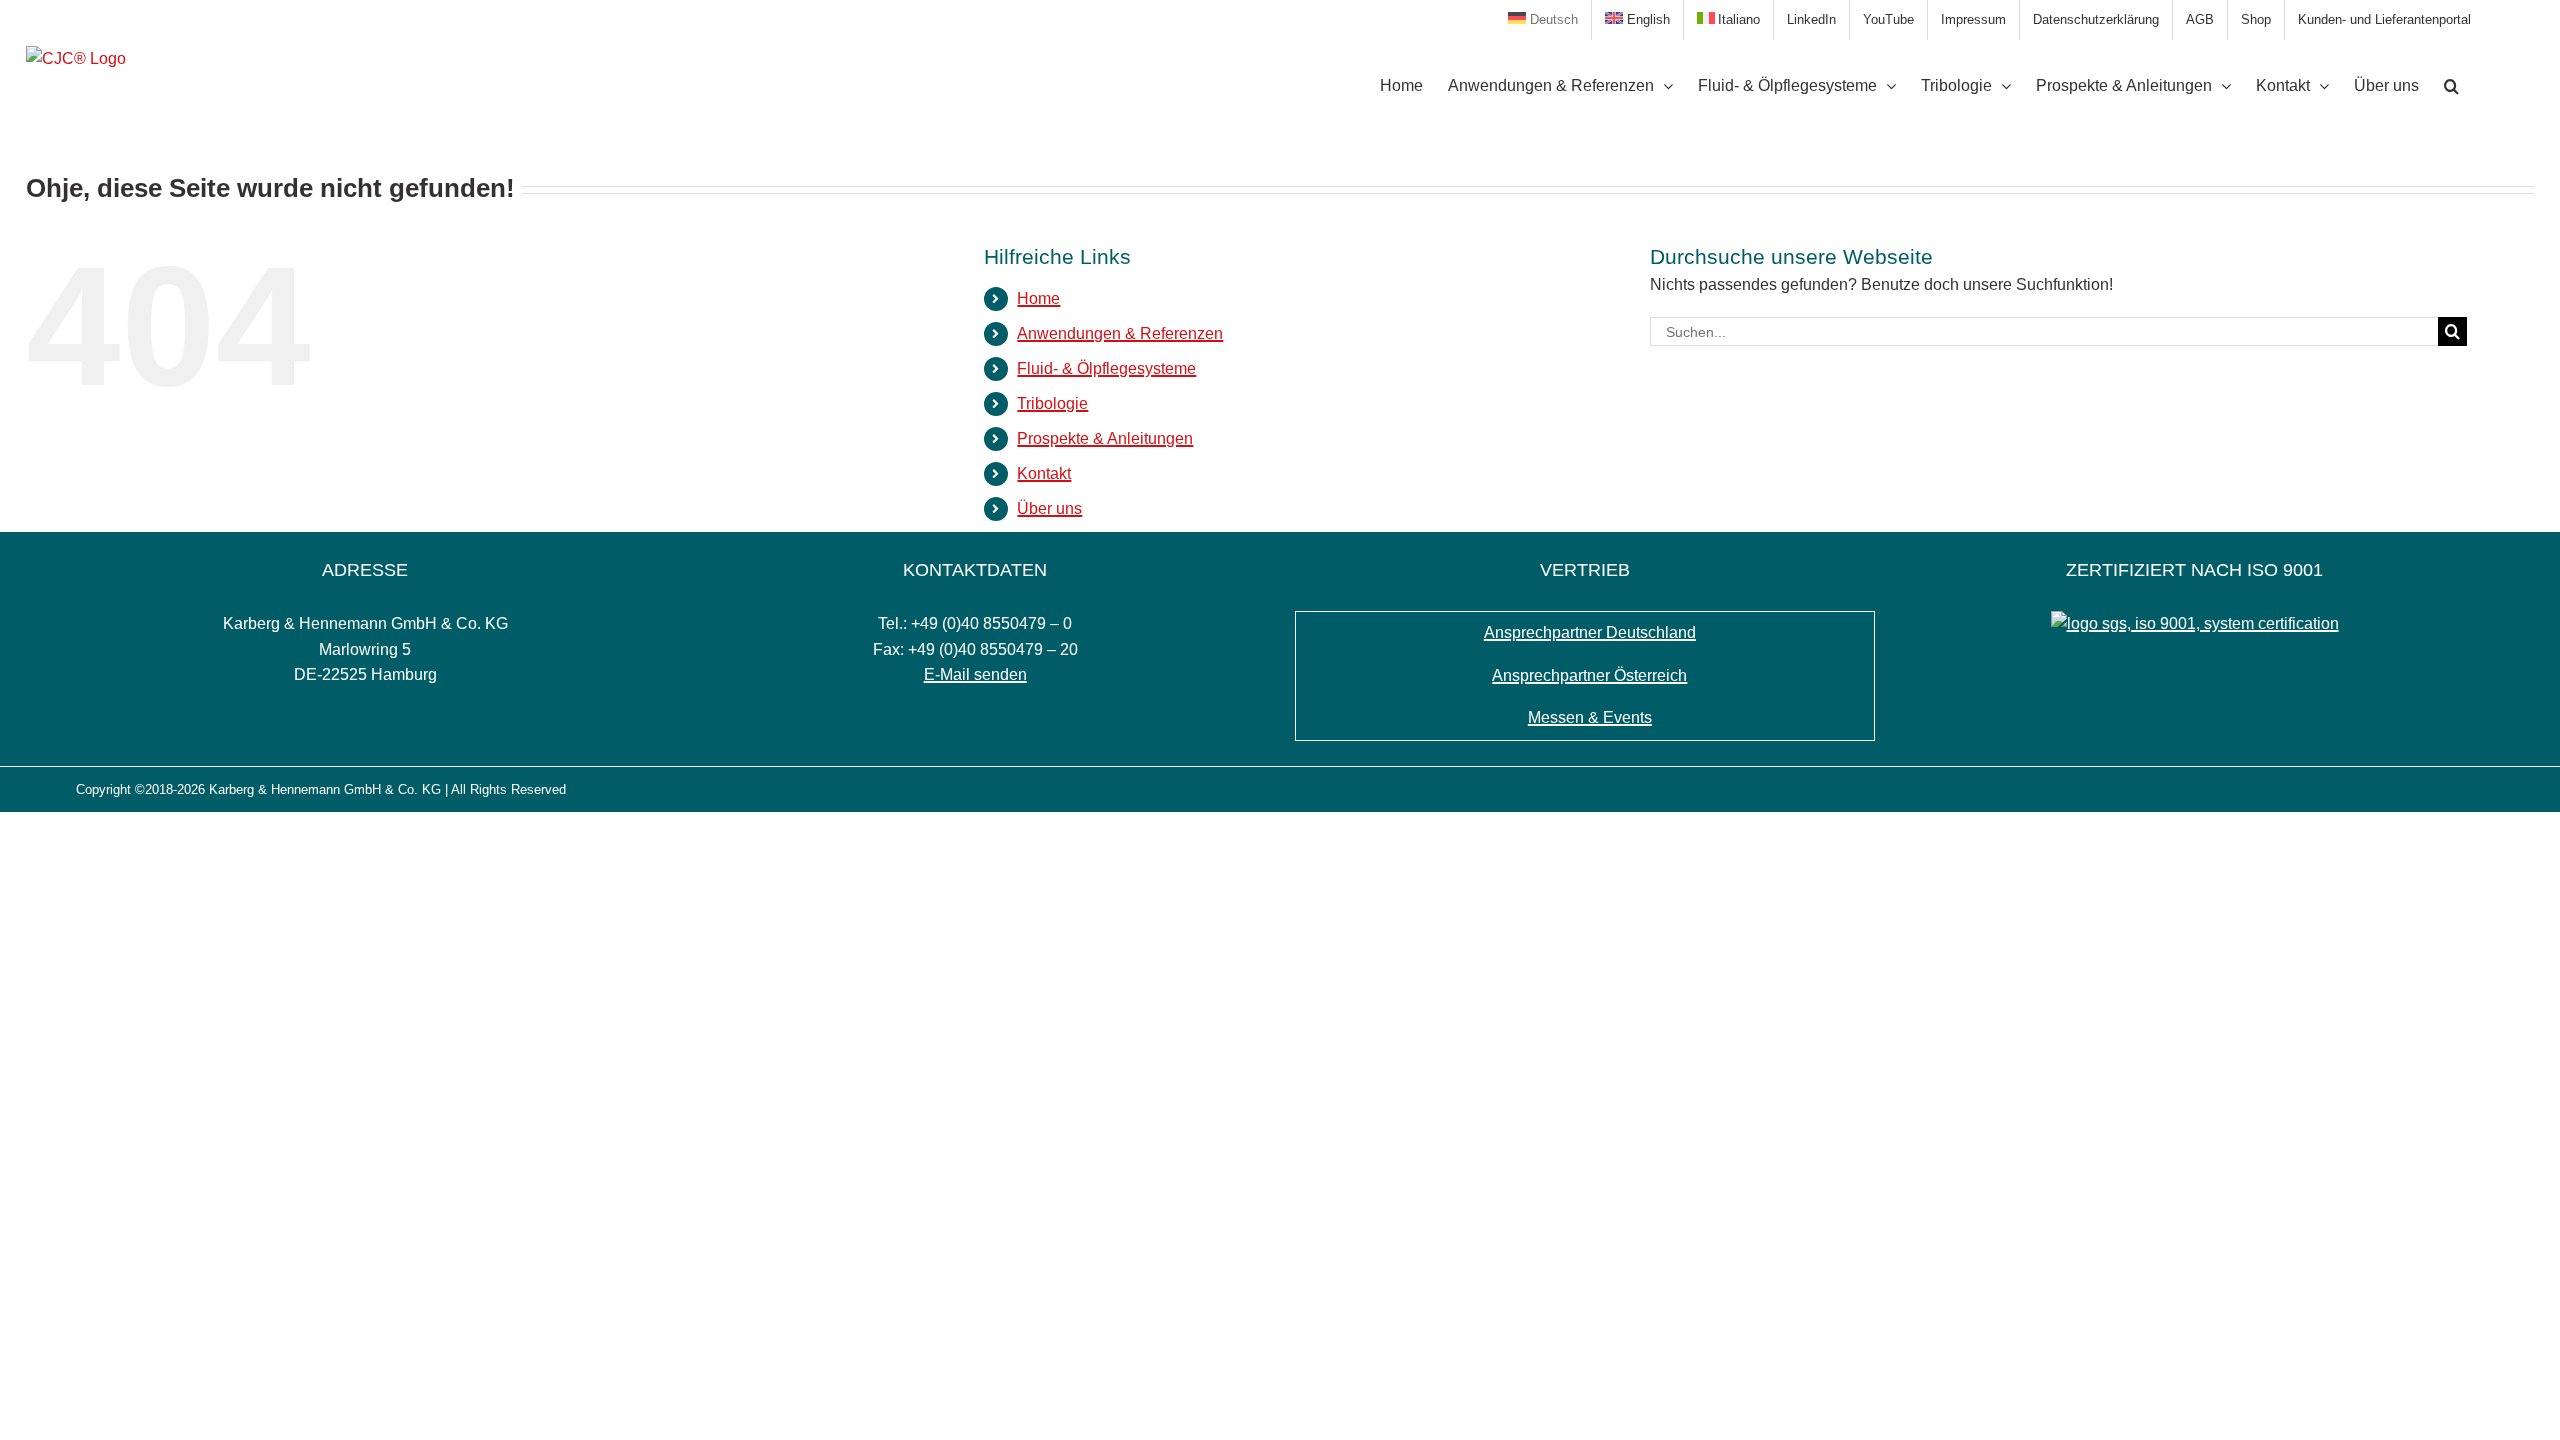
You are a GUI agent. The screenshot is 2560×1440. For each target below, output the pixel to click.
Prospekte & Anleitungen (1105, 438)
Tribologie (1052, 403)
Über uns (1049, 508)
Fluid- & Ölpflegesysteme (1106, 368)
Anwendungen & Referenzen (1120, 333)
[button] (2451, 86)
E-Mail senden (975, 674)
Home (1038, 298)
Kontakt (1044, 473)
